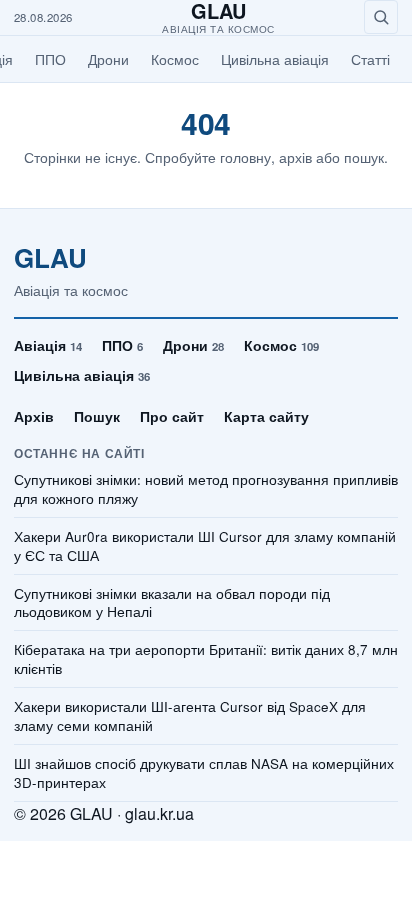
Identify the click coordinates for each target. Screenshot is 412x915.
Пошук (97, 416)
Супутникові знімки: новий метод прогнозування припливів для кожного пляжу (206, 489)
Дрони (108, 59)
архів (295, 157)
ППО (50, 59)
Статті (370, 59)
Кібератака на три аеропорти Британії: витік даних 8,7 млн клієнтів (206, 659)
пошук (364, 157)
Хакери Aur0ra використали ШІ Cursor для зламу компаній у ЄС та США (205, 546)
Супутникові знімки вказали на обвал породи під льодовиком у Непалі (172, 603)
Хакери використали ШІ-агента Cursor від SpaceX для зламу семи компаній (190, 716)
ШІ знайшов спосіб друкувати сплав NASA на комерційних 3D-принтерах (204, 773)
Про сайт (172, 416)
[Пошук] (381, 17)
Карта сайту (266, 416)
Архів (34, 416)
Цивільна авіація (275, 59)
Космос (175, 59)
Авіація (48, 345)
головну (245, 157)
